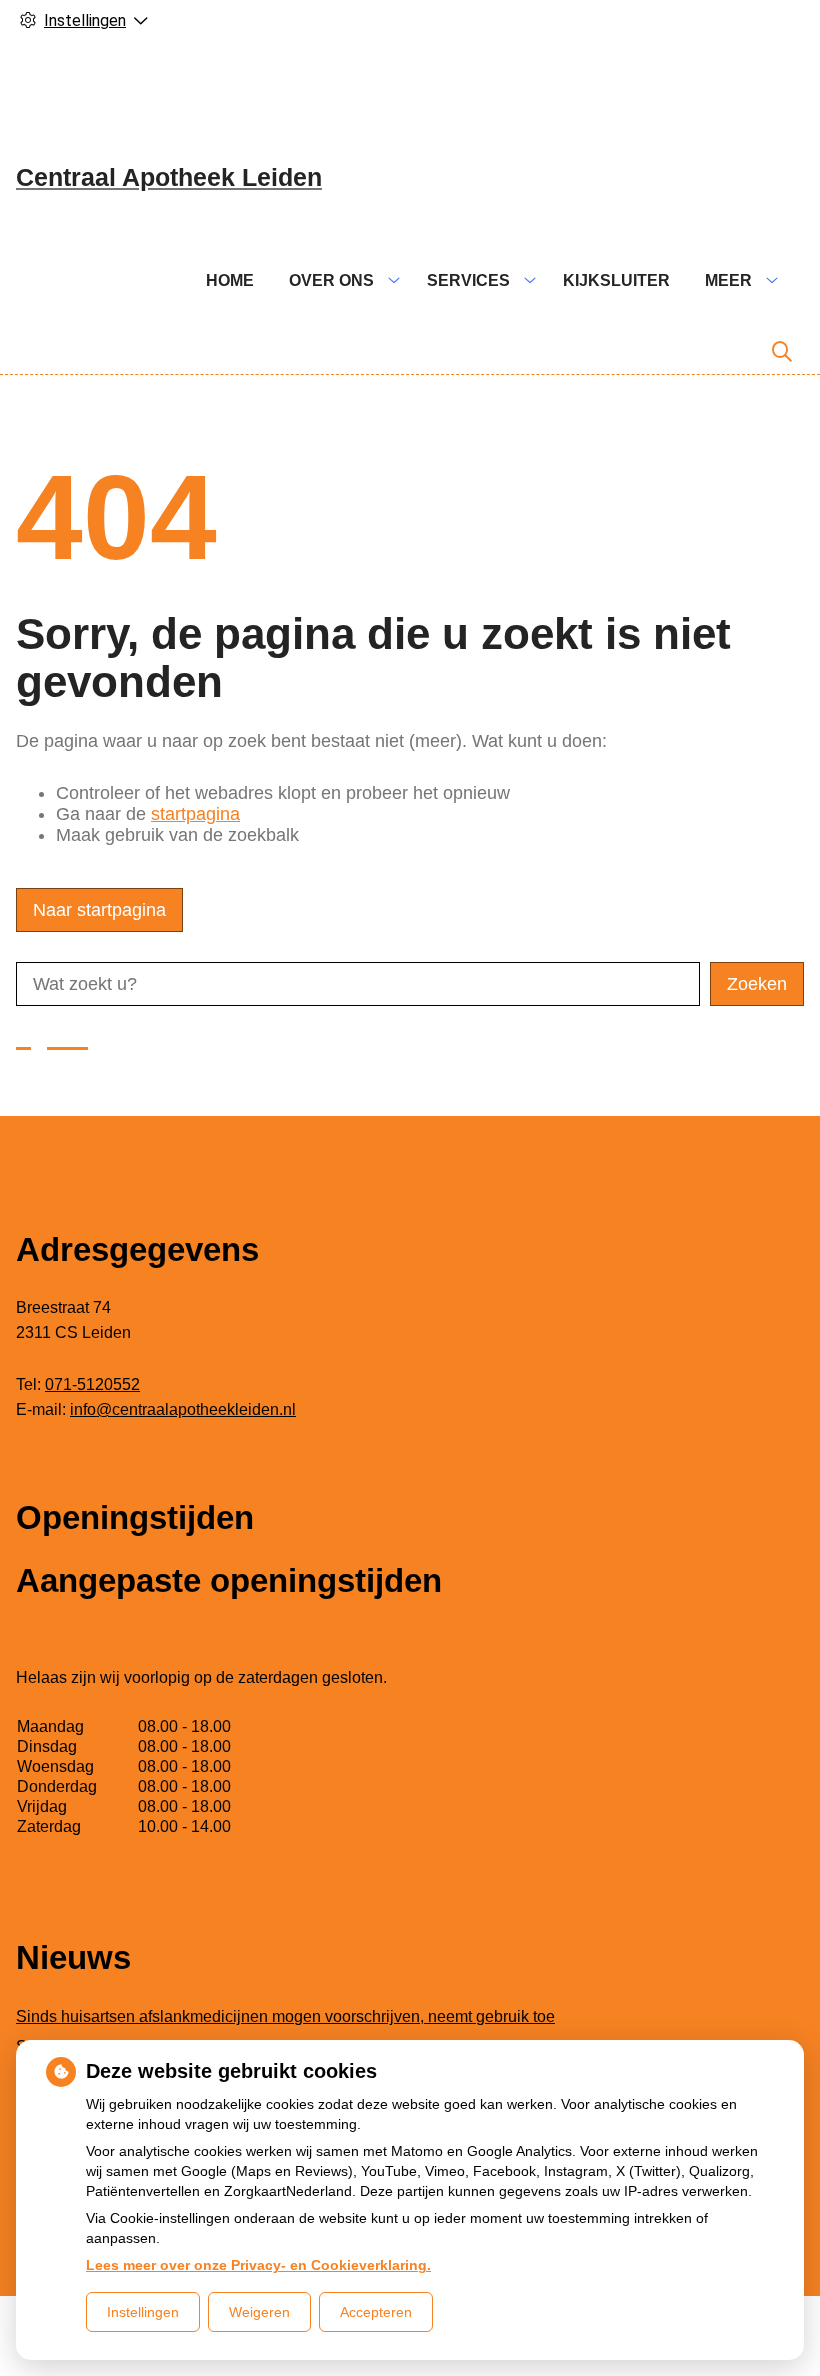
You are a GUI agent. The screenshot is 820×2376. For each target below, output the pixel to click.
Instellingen (143, 2312)
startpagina (195, 814)
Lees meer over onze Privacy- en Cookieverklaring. (258, 2265)
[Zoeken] (782, 352)
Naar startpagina (99, 910)
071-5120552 (92, 1384)
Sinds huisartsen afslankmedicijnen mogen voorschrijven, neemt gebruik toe (285, 2016)
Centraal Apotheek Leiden (169, 177)
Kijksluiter (616, 280)
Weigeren (259, 2312)
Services (468, 280)
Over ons (331, 280)
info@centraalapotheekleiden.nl (183, 1409)
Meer (728, 280)
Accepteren (376, 2312)
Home (230, 280)
